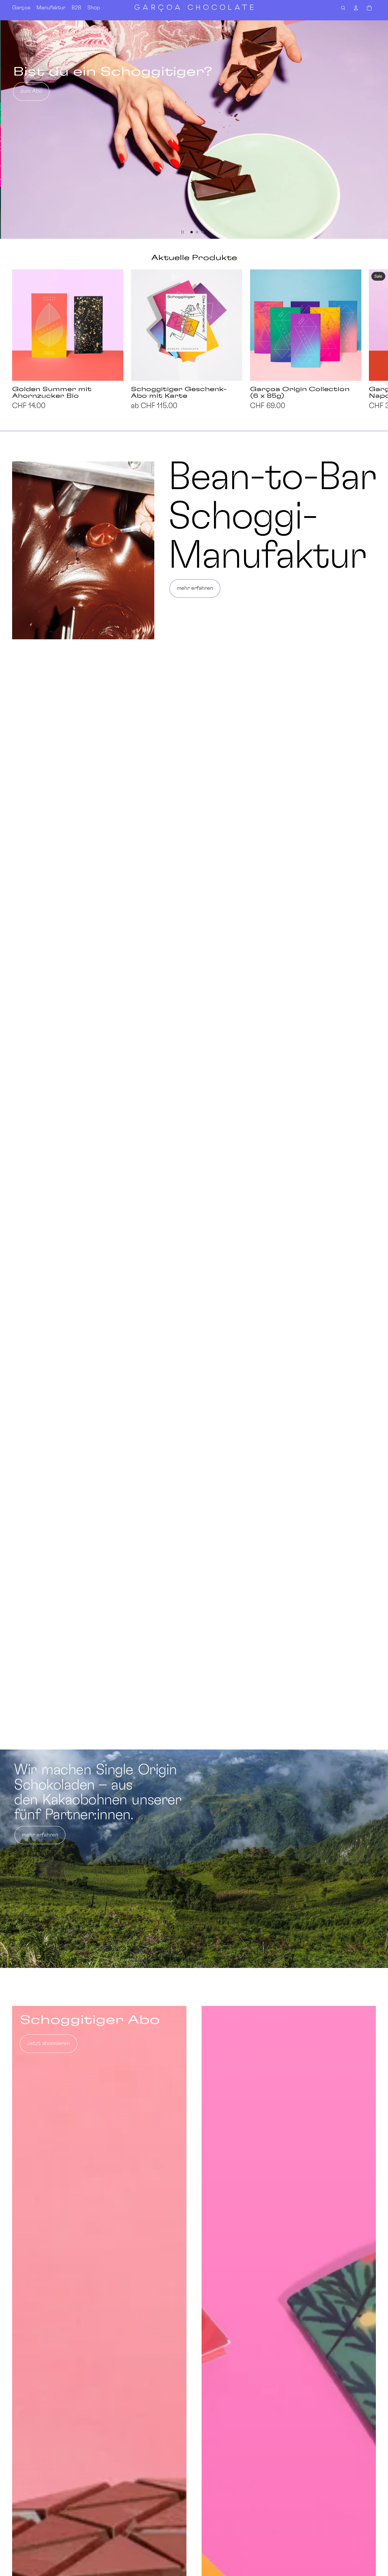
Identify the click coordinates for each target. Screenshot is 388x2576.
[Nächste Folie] (381, 130)
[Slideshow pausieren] (182, 232)
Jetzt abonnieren (48, 2044)
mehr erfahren (195, 588)
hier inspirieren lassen (47, 91)
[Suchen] (343, 8)
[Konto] (356, 8)
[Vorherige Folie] (7, 130)
